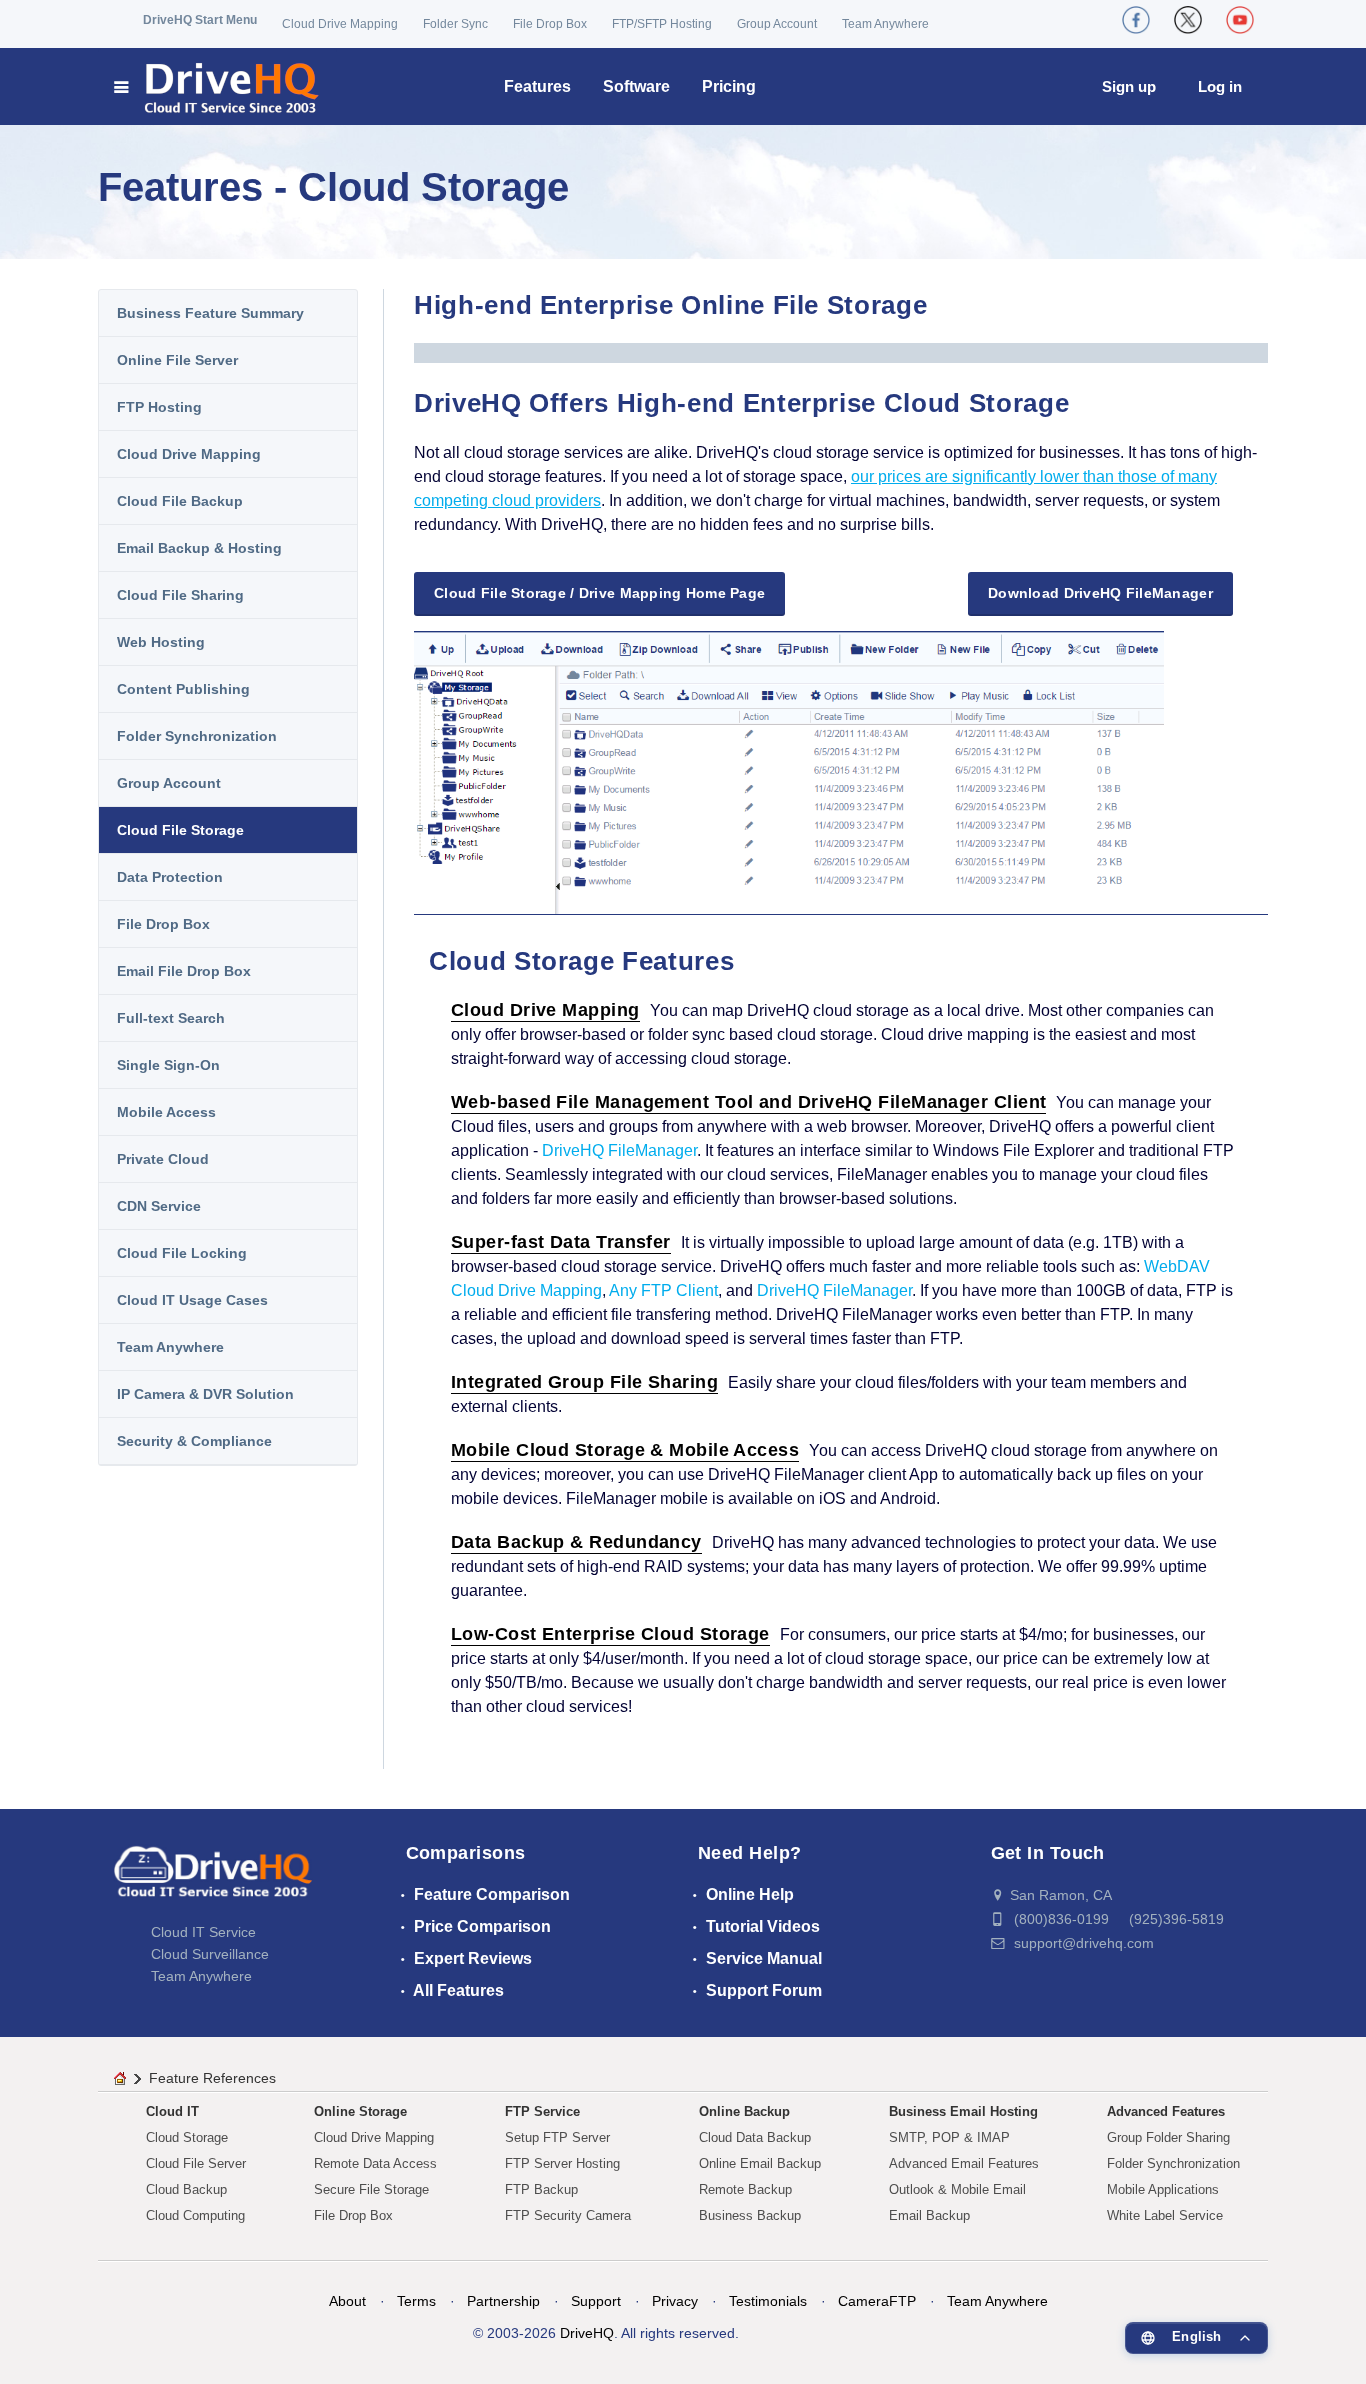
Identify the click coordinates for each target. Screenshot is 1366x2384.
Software (636, 86)
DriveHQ (587, 2333)
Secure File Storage (371, 2189)
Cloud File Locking (182, 1253)
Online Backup (744, 2111)
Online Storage (360, 2111)
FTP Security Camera (568, 2215)
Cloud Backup (186, 2189)
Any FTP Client (663, 1290)
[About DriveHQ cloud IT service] (213, 1881)
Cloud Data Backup (755, 2137)
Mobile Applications (1163, 2189)
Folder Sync (455, 24)
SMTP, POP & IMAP (949, 2137)
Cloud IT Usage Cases (192, 1300)
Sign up (1129, 86)
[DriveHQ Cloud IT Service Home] (217, 86)
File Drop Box (550, 24)
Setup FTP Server (557, 2137)
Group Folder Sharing (1168, 2137)
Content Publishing (183, 689)
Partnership (503, 2301)
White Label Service (1165, 2215)
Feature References (212, 2078)
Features (537, 86)
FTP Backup (541, 2189)
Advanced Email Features (964, 2163)
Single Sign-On (168, 1065)
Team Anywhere (885, 24)
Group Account (777, 24)
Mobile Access (166, 1112)
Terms (416, 2301)
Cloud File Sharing (180, 595)
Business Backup (750, 2215)
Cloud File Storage (180, 830)
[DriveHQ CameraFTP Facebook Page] (1136, 20)
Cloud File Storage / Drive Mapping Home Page (599, 593)
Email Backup (929, 2215)
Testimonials (768, 2301)
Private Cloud (163, 1159)
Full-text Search (171, 1018)
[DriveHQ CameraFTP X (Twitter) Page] (1188, 20)
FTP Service (542, 2111)
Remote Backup (745, 2189)
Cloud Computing (195, 2215)
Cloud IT (172, 2111)
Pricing (729, 86)
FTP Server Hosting (562, 2163)
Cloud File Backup (180, 501)
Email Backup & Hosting (199, 548)
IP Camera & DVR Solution (205, 1394)
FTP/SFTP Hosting (662, 24)
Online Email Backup (760, 2163)
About (347, 2301)
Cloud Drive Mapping (340, 24)
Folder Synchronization (197, 736)
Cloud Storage (187, 2137)
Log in (1220, 86)
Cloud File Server (196, 2163)
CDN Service (159, 1206)
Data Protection (170, 877)
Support (596, 2301)
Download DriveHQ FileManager (1100, 593)
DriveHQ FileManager (619, 1150)
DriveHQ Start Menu (200, 20)
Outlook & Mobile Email (957, 2189)
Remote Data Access (375, 2163)
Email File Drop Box (184, 971)
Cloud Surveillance (210, 1954)
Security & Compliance (194, 1441)
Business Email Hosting (963, 2111)
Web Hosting (161, 642)
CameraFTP (877, 2301)
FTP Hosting (159, 407)
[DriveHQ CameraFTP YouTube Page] (1240, 20)
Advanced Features (1166, 2111)
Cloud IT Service (203, 1932)
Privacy (675, 2301)
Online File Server (177, 360)
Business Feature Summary (210, 313)
